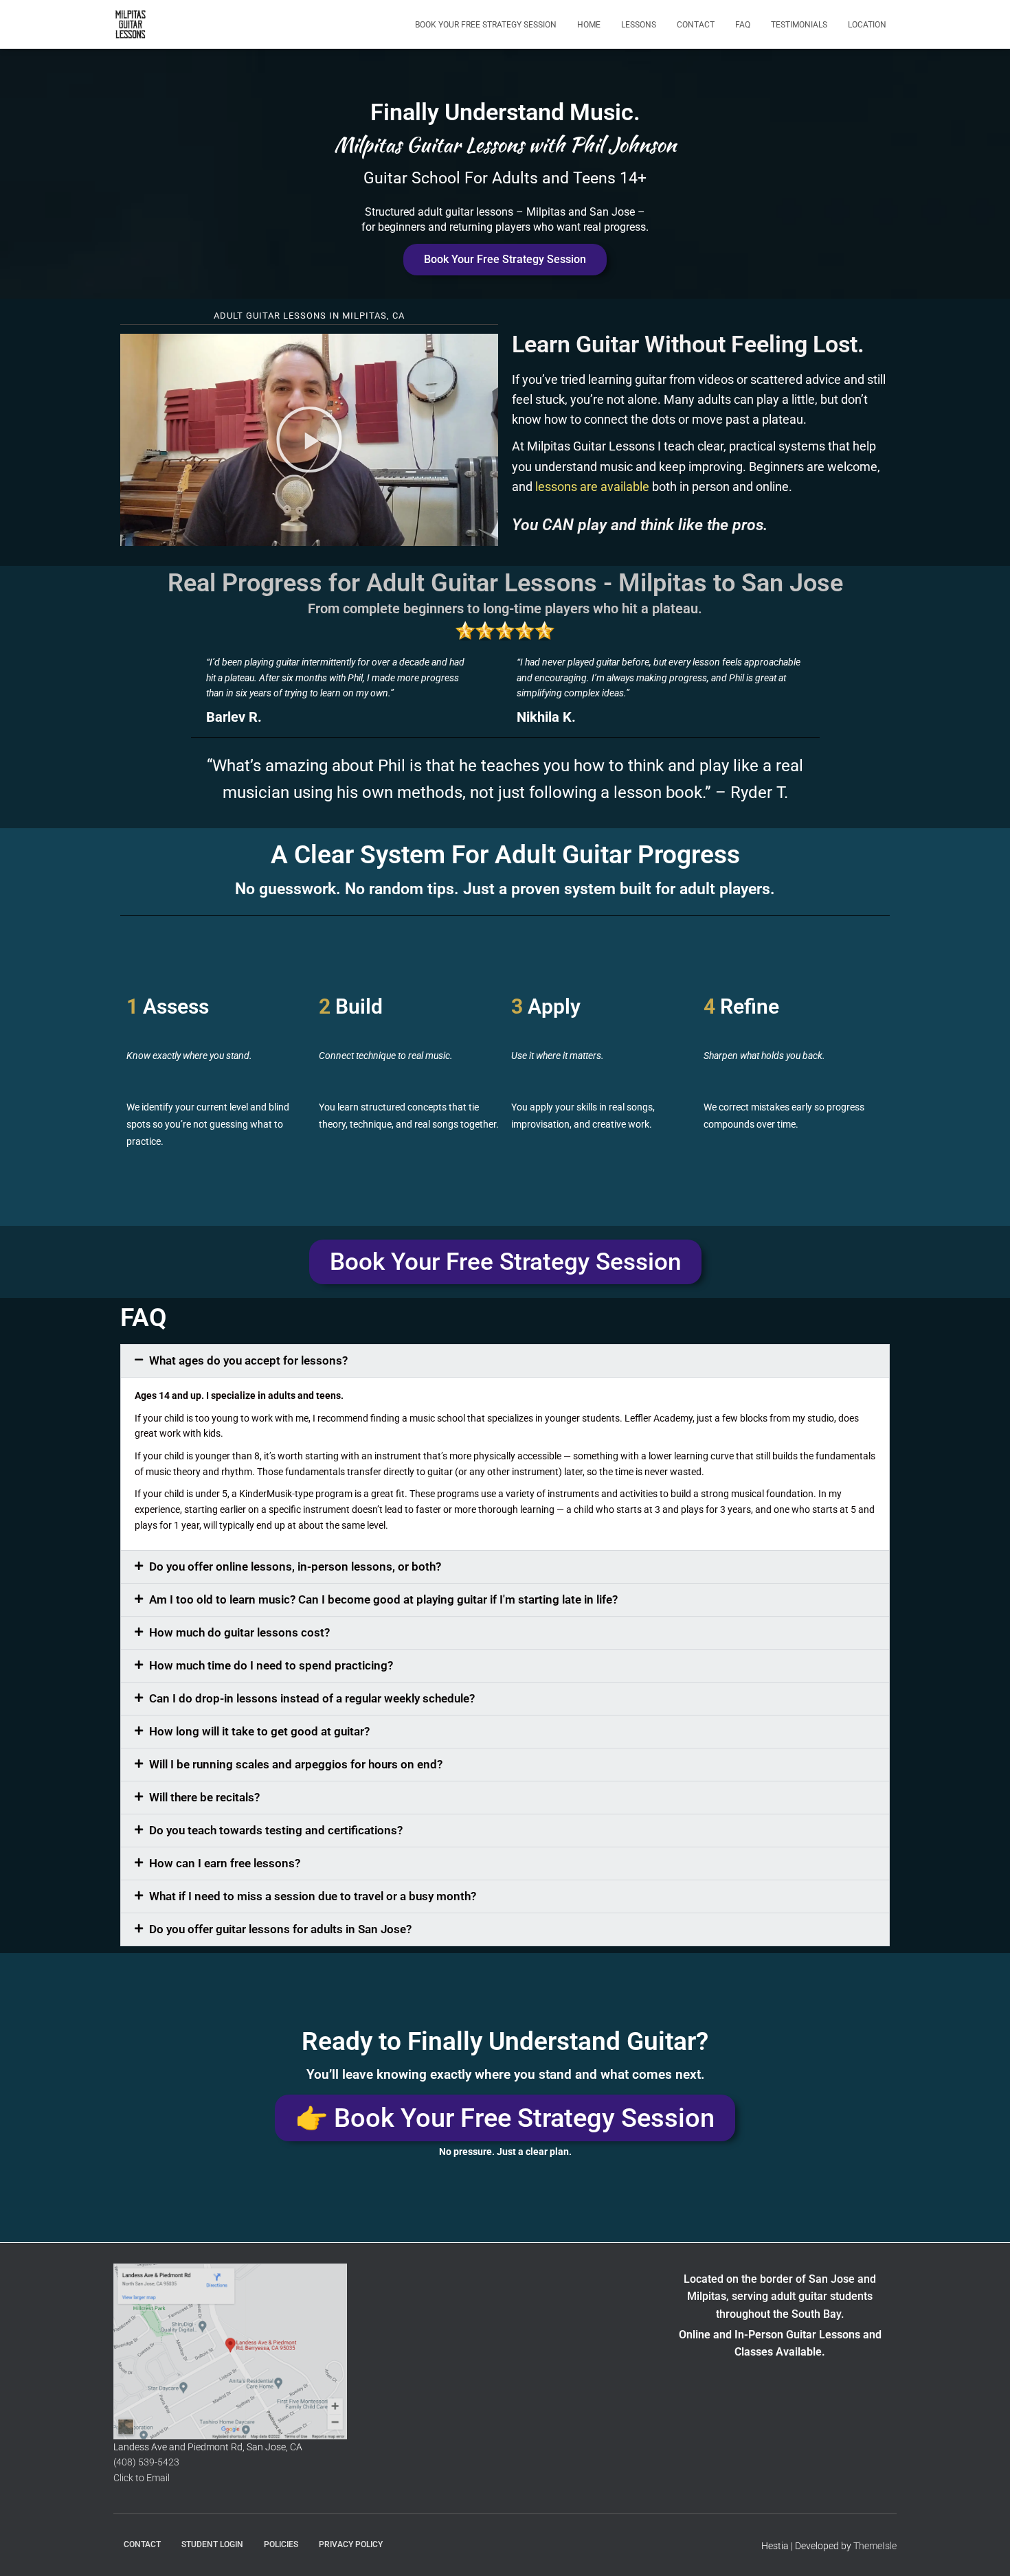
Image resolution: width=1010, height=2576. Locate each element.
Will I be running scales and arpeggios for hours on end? (296, 1764)
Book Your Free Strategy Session (486, 25)
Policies (281, 2544)
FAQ (743, 25)
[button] (309, 440)
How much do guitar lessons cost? (239, 1632)
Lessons (639, 25)
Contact (696, 25)
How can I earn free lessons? (225, 1863)
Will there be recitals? (204, 1797)
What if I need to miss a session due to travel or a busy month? (313, 1896)
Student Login (212, 2544)
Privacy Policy (351, 2544)
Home (589, 25)
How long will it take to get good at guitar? (259, 1731)
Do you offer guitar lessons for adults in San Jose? (280, 1929)
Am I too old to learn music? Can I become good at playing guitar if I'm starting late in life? (383, 1599)
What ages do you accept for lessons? (248, 1360)
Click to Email (142, 2478)
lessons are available (592, 487)
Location (867, 25)
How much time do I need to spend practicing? (271, 1665)
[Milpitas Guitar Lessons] (131, 25)
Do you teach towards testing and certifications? (276, 1830)
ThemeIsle (875, 2546)
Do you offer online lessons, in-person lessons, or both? (295, 1566)
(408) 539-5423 (146, 2462)
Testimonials (799, 25)
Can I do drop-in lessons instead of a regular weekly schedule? (312, 1698)
